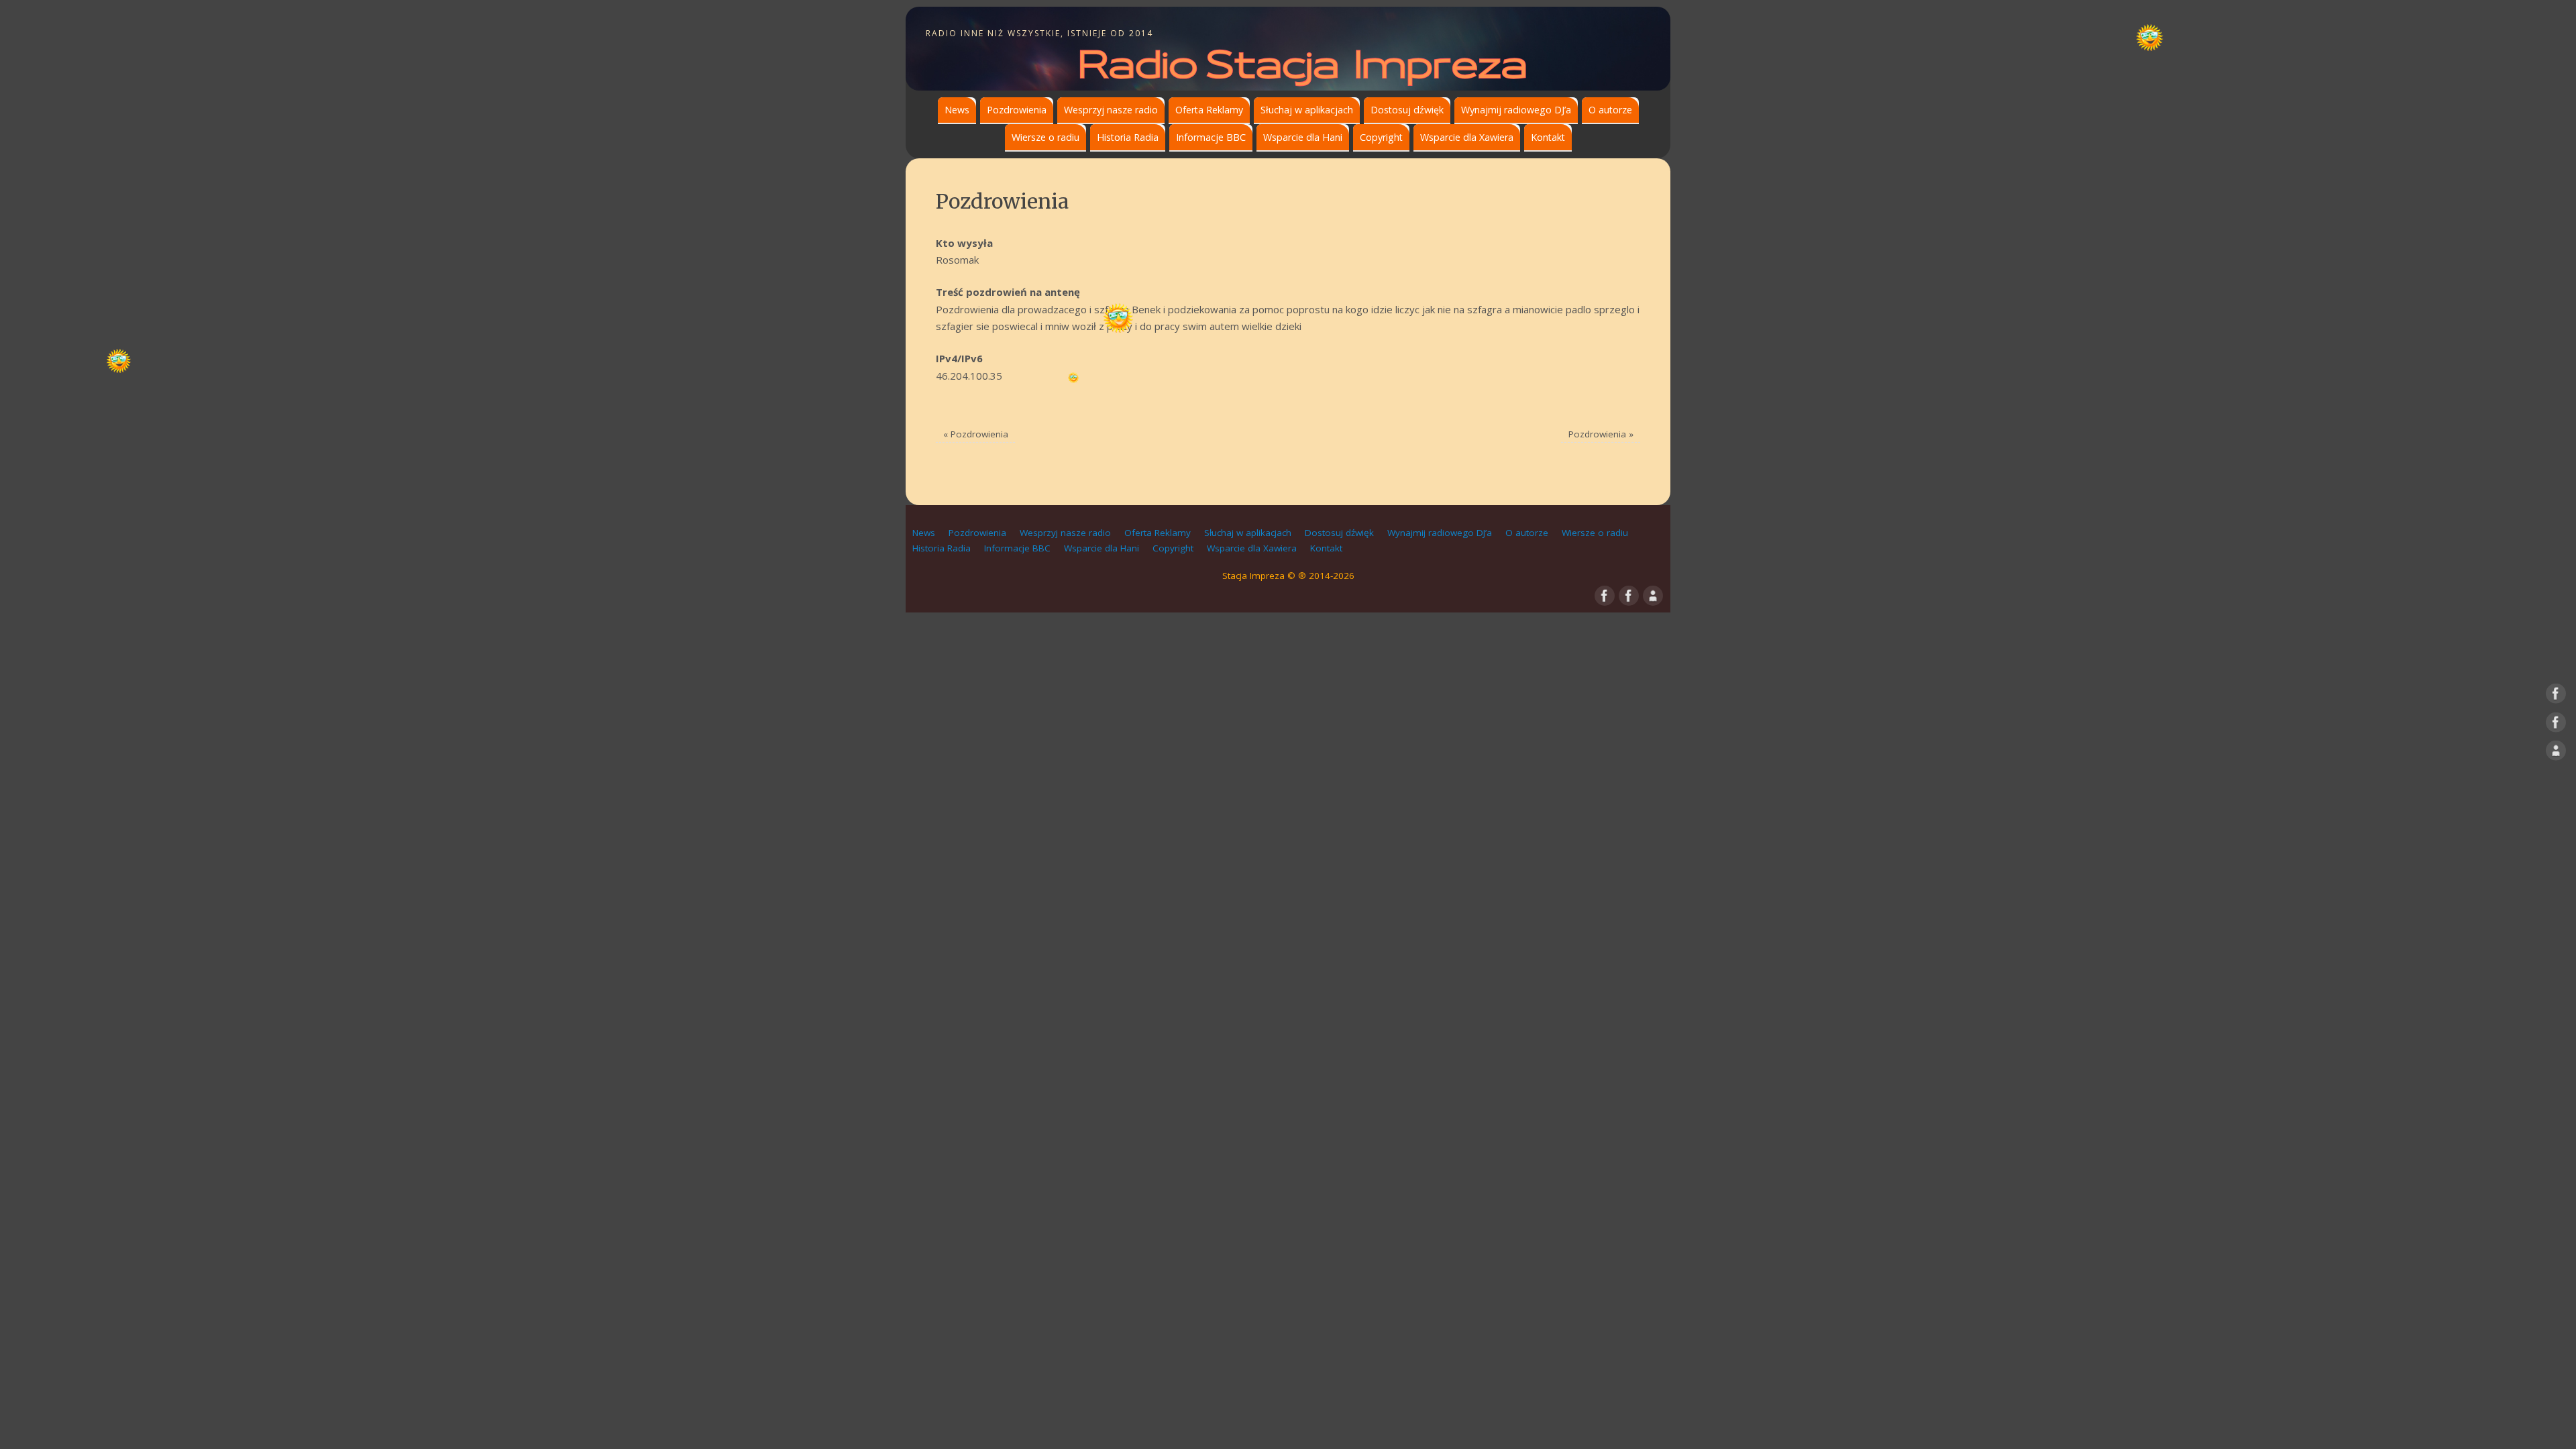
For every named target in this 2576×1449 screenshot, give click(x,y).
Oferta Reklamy (1209, 110)
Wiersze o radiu (1045, 137)
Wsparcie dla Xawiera (1467, 137)
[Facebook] (2556, 696)
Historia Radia (1128, 137)
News (957, 110)
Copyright (1381, 137)
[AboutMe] (2556, 753)
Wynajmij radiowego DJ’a (1516, 110)
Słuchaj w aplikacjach (1307, 110)
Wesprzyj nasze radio (1111, 110)
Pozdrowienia (1017, 110)
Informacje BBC (1211, 137)
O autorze (1610, 110)
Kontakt (1548, 137)
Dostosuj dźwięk (1407, 110)
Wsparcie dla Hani (1303, 137)
